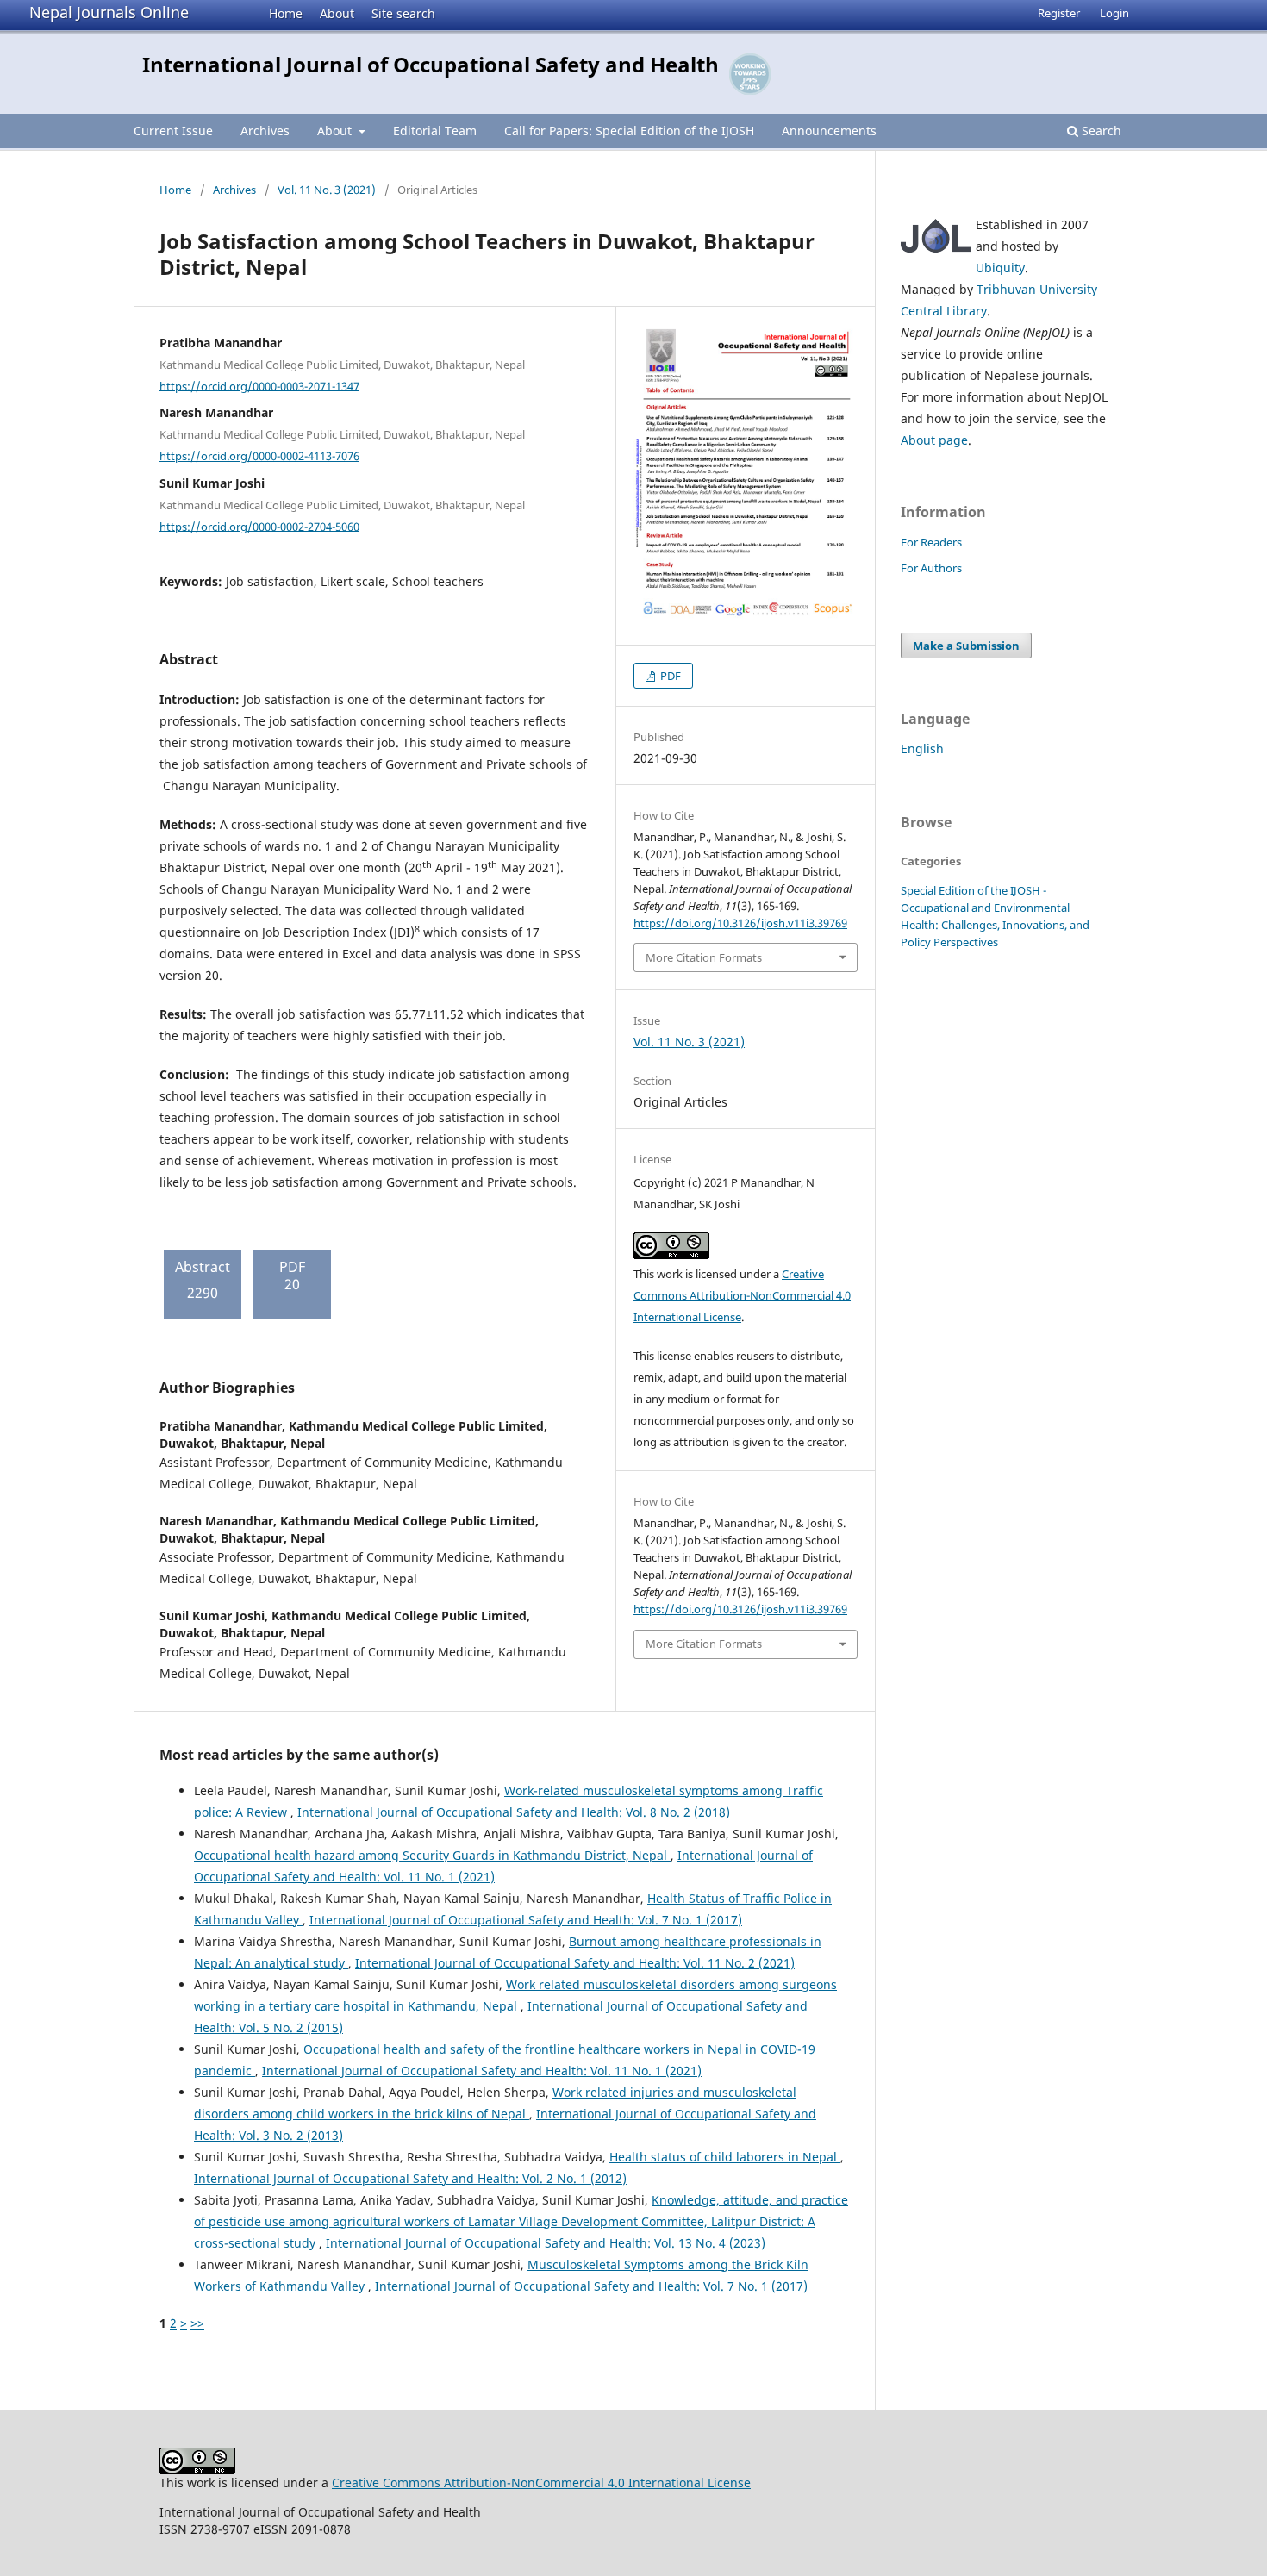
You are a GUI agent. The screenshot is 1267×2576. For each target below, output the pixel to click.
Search (1100, 131)
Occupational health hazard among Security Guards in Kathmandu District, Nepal (432, 1855)
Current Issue (173, 131)
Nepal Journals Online (109, 12)
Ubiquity (1000, 268)
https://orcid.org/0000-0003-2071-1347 (259, 385)
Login (1114, 13)
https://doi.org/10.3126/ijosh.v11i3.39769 (740, 923)
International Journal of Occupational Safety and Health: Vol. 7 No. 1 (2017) (526, 1920)
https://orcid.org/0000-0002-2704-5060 (259, 526)
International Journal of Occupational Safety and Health (431, 64)
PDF (669, 676)
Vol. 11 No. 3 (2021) (327, 190)
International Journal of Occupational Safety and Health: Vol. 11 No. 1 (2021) (482, 2071)
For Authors (931, 568)
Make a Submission (966, 646)
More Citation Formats (704, 957)
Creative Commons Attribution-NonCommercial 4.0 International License (742, 1295)
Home (286, 13)
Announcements (829, 131)
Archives (265, 131)
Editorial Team (435, 131)
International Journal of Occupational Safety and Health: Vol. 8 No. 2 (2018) (514, 1812)
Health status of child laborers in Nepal (725, 2157)
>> (197, 2323)
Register (1059, 13)
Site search (403, 13)
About (337, 13)
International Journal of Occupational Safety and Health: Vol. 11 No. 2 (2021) (575, 1963)
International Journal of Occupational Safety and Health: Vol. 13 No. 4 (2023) (546, 2243)
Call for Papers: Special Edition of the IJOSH (629, 131)
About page (934, 440)
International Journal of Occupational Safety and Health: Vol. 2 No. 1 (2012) (410, 2178)
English (922, 748)
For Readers (931, 542)
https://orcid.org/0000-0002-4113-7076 (259, 456)
